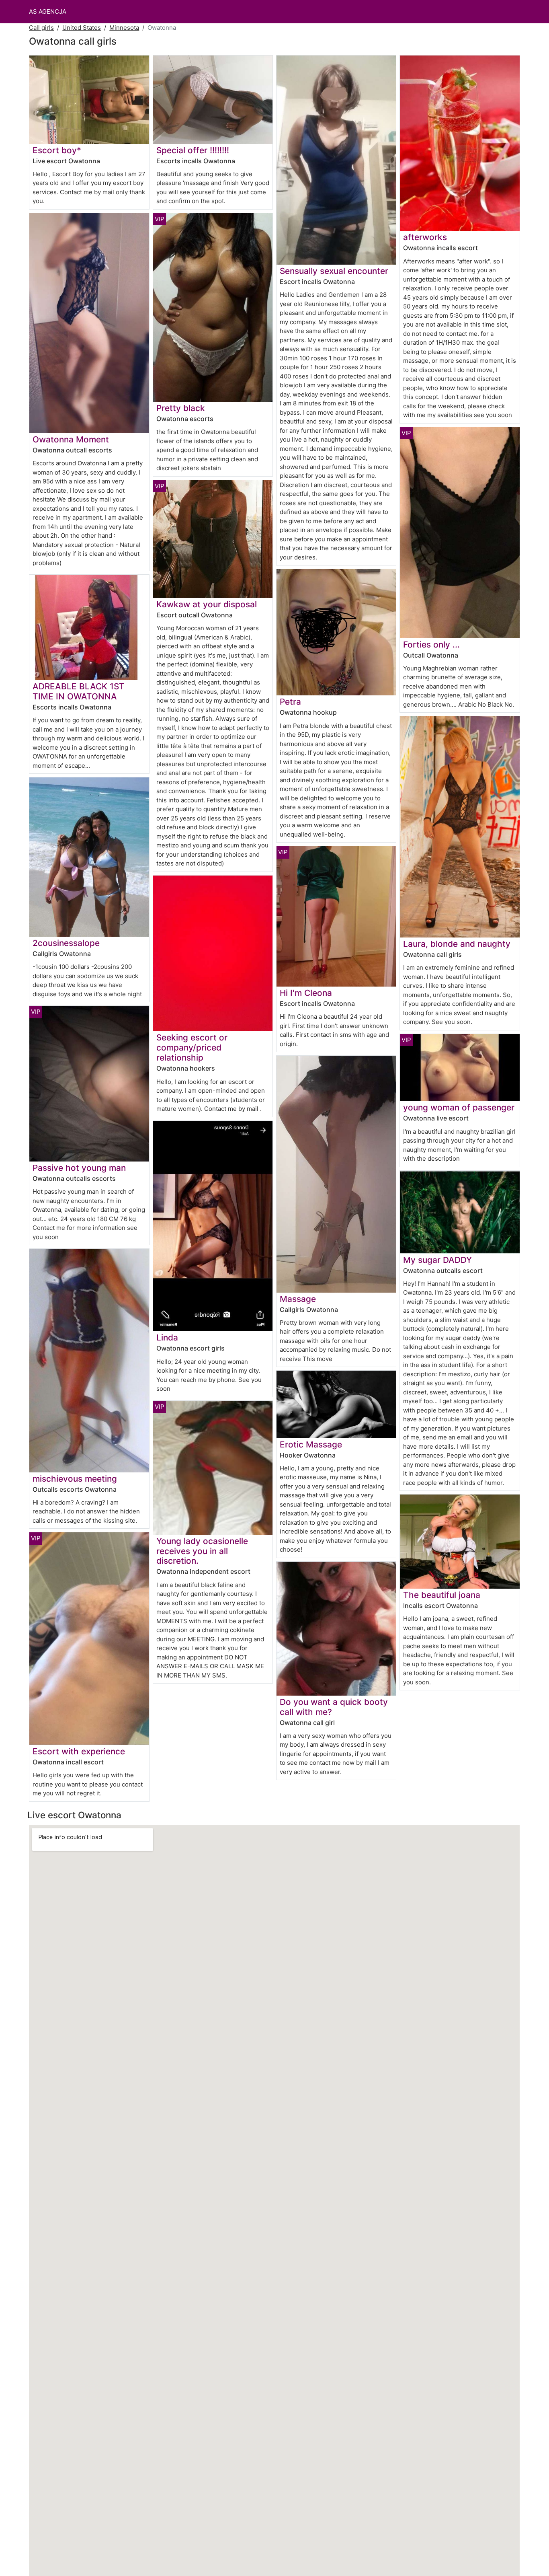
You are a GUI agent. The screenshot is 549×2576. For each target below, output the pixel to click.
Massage (298, 1299)
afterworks (425, 237)
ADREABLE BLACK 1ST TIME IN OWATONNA (79, 691)
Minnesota (124, 28)
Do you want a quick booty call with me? (334, 1707)
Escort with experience (79, 1751)
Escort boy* (57, 150)
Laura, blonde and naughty (457, 944)
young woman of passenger (459, 1107)
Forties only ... (431, 645)
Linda (167, 1337)
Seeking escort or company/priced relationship (192, 1047)
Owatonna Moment (71, 439)
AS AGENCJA (48, 11)
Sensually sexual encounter (334, 271)
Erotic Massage (311, 1444)
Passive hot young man (79, 1168)
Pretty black (181, 408)
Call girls (41, 28)
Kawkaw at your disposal (207, 604)
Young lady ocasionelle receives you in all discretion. (202, 1551)
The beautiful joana (442, 1595)
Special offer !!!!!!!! (193, 150)
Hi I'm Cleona (306, 993)
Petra (290, 702)
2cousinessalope (66, 943)
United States (82, 28)
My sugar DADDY (437, 1260)
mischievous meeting (75, 1479)
